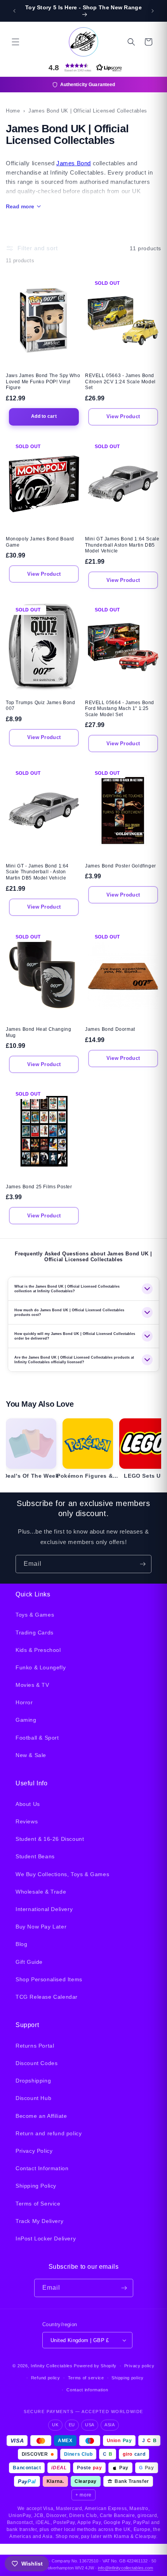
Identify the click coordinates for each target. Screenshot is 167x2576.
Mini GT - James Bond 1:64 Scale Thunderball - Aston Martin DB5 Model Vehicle (37, 872)
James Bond (74, 163)
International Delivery (44, 1909)
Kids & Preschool (38, 1650)
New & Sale (31, 1755)
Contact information (87, 2390)
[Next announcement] (153, 11)
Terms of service (86, 2378)
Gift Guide (29, 1962)
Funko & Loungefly (41, 1667)
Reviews (27, 1821)
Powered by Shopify (95, 2366)
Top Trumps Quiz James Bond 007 (41, 706)
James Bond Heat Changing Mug (38, 1032)
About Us (28, 1804)
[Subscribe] (143, 1564)
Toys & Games (35, 1615)
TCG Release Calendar (47, 1997)
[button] (16, 42)
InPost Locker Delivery (46, 2238)
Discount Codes (37, 2063)
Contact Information (42, 2168)
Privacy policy (139, 2366)
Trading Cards (35, 1633)
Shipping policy (128, 2378)
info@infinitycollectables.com (125, 2568)
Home (13, 111)
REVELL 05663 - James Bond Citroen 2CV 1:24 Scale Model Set (120, 382)
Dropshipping (33, 2081)
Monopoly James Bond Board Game (40, 542)
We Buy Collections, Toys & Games (62, 1874)
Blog (21, 1944)
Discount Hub (33, 2098)
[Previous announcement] (14, 11)
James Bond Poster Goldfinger (121, 866)
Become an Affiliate (41, 2116)
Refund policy (46, 2378)
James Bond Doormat (110, 1029)
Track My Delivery (39, 2221)
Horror (24, 1702)
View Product (123, 416)
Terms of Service (38, 2204)
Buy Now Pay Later (41, 1927)
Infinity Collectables (52, 2366)
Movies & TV (32, 1685)
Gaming (26, 1720)
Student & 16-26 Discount (50, 1839)
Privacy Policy (34, 2151)
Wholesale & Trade (41, 1892)
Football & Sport (37, 1738)
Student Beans (35, 1856)
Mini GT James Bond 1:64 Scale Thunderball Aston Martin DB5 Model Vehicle (122, 545)
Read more (20, 206)
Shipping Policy (36, 2186)
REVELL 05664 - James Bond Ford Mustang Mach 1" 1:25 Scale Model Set (120, 709)
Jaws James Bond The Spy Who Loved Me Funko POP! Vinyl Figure (43, 382)
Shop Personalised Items (49, 1979)
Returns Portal (35, 2046)
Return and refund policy (49, 2133)
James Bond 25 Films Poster (39, 1187)
